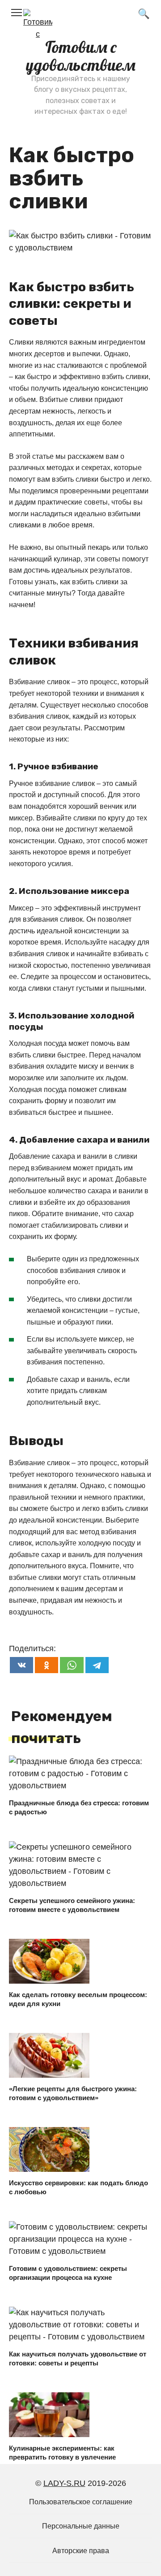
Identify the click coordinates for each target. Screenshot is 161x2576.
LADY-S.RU (64, 2483)
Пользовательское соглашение (81, 2502)
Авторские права (81, 2550)
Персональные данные (81, 2526)
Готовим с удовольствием (81, 56)
